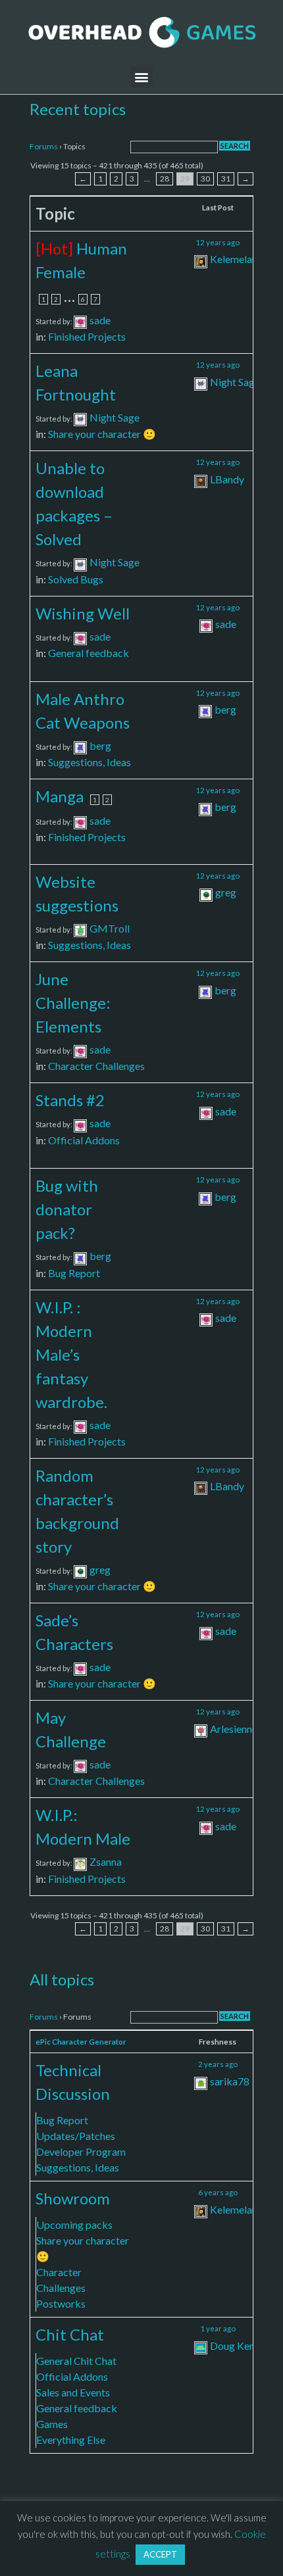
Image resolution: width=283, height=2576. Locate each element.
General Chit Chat (76, 2361)
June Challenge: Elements (73, 1003)
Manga (60, 796)
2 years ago (218, 2064)
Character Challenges (96, 1066)
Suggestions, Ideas (90, 762)
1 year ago (218, 2328)
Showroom (73, 2198)
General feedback (89, 653)
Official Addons (84, 1140)
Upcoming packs (74, 2224)
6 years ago (218, 2192)
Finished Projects (87, 336)
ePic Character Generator (81, 2042)
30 (205, 179)
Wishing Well (83, 613)
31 (226, 179)
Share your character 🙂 (102, 434)
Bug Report (74, 1273)
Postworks (61, 2303)
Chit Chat (70, 2334)
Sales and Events (73, 2392)
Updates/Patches (76, 2136)
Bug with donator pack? (67, 1209)
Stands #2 (70, 1100)
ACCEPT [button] (160, 2554)
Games (52, 2424)
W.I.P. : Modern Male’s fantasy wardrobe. (71, 1354)
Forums (44, 146)
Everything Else (71, 2440)
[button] (142, 77)
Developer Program (81, 2151)
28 (165, 179)
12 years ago (218, 242)
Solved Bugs (76, 579)
